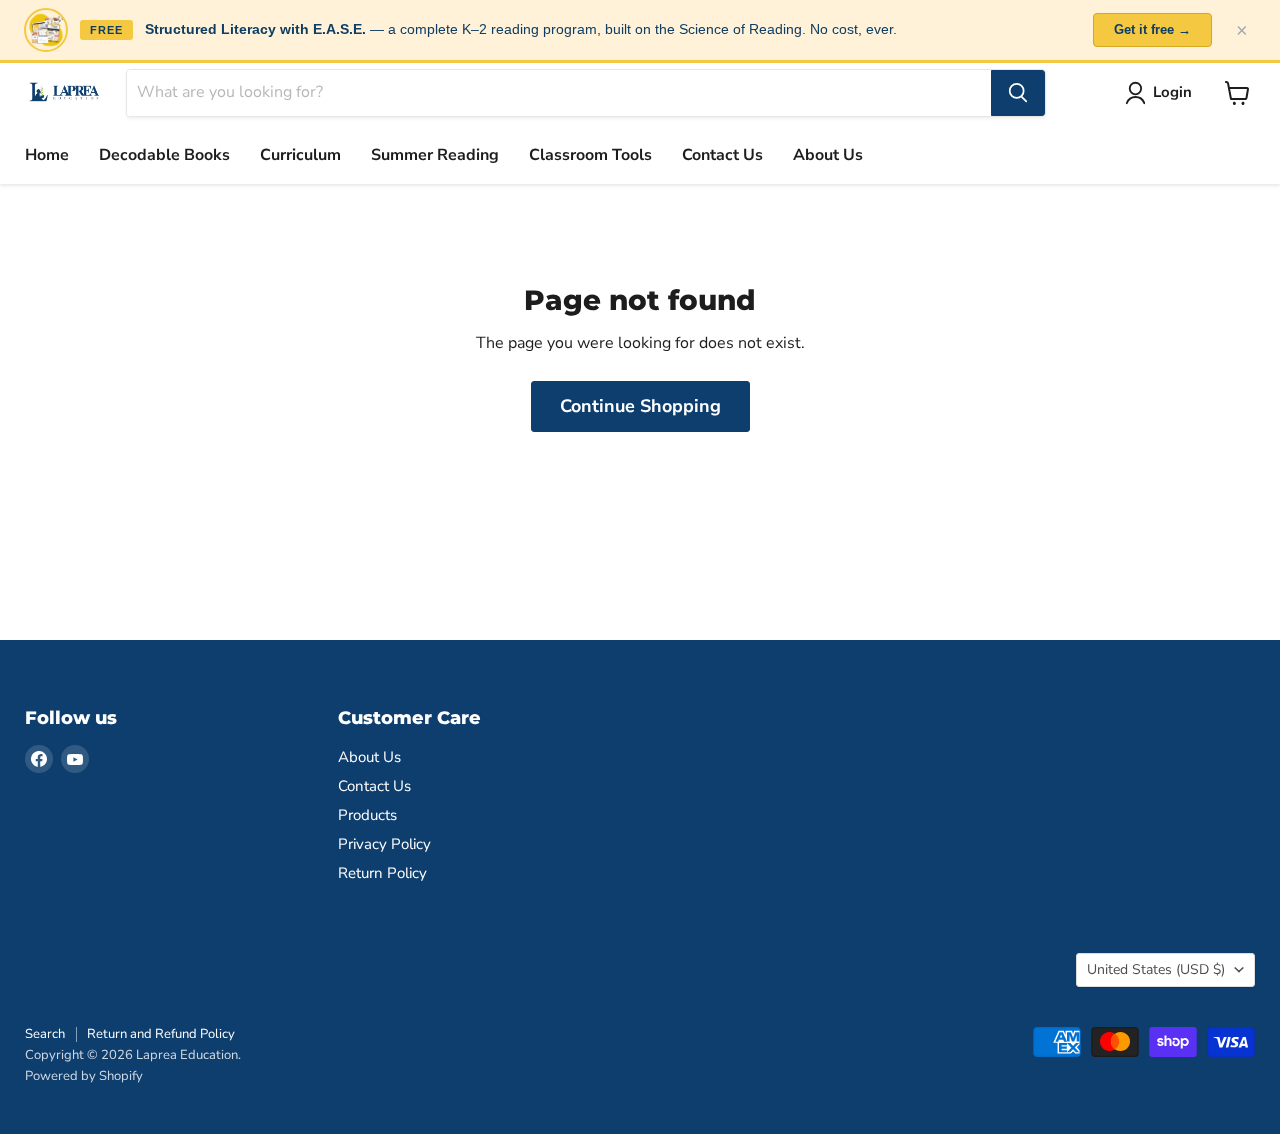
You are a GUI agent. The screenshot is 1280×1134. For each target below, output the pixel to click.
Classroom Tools (590, 155)
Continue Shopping (640, 406)
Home (47, 155)
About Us (828, 155)
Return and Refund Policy (161, 1034)
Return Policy (382, 873)
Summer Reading (435, 155)
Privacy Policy (384, 844)
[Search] (1018, 93)
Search (45, 1034)
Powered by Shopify (84, 1076)
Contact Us (722, 155)
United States (1156, 969)
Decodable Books (164, 155)
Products (367, 815)
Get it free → (1152, 29)
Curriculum (300, 155)
